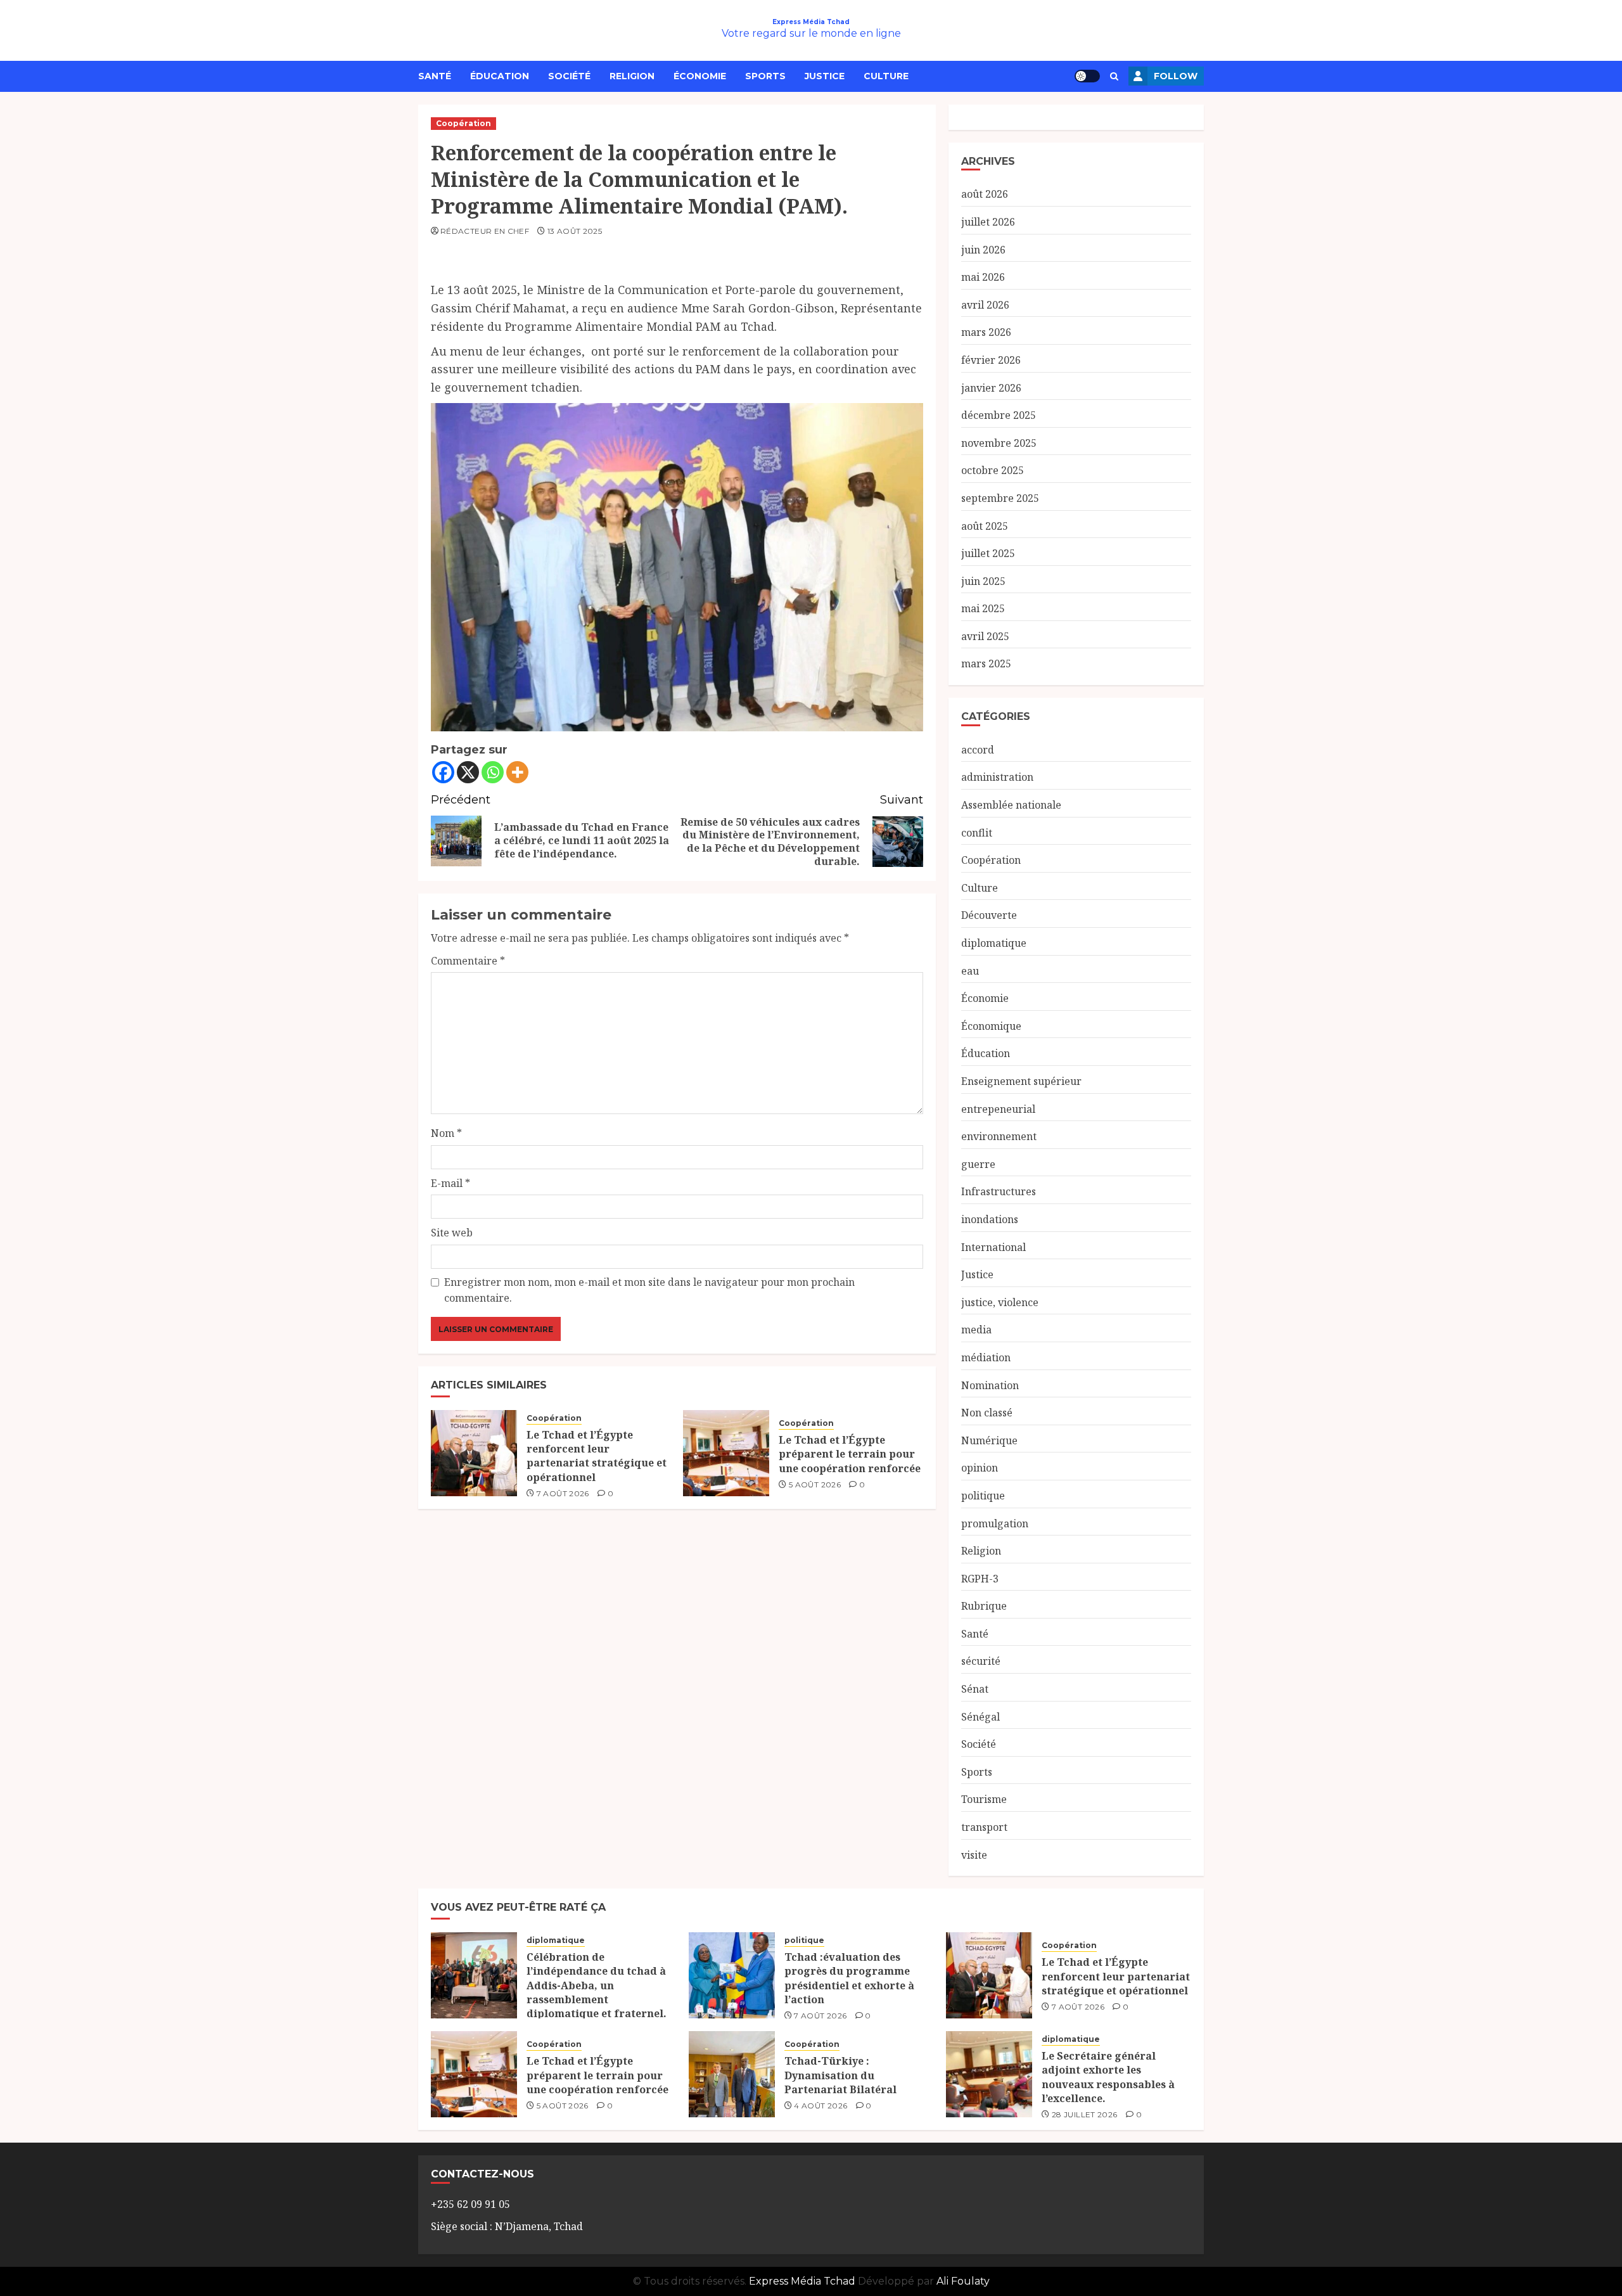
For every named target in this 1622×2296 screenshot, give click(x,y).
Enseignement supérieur (1021, 1081)
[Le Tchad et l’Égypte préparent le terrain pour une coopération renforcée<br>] (726, 1453)
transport (984, 1827)
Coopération (463, 123)
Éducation (500, 76)
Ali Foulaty (963, 2281)
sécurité (981, 1661)
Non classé (987, 1413)
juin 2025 (983, 581)
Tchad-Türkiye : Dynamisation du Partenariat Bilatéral (840, 2075)
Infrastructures (999, 1191)
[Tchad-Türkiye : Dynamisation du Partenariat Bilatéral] (732, 2074)
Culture (886, 76)
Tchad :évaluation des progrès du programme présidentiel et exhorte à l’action (849, 1978)
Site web (452, 1233)
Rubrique (984, 1606)
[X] (468, 772)
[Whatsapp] (493, 772)
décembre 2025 (999, 415)
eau (970, 971)
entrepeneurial (998, 1109)
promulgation (995, 1523)
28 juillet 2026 (1084, 2114)
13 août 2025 (575, 231)
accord (978, 750)
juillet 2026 (988, 222)
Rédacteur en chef (485, 231)
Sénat (975, 1689)
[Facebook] (443, 772)
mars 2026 (986, 332)
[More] (517, 772)
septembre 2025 (1000, 498)
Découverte (989, 915)
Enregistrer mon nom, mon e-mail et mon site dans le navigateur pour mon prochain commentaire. (649, 1290)
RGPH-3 (980, 1579)
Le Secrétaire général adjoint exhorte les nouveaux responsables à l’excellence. (1108, 2077)
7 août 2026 (563, 1493)
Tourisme (984, 1799)
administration (997, 777)
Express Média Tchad (811, 22)
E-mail (450, 1183)
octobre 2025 (993, 470)
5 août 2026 (815, 1485)
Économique (991, 1026)
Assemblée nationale (1011, 805)
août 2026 (985, 194)
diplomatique (994, 943)
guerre (978, 1164)
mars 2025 (986, 664)
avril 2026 (985, 305)
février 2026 (991, 360)
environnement (999, 1136)
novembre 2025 (999, 443)
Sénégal (980, 1717)
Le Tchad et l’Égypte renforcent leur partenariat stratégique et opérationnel (597, 1456)
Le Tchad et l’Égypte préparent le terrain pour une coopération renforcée (850, 1454)
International (993, 1247)
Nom (446, 1133)
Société (569, 76)
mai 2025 (983, 608)
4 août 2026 (821, 2106)
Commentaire (468, 961)
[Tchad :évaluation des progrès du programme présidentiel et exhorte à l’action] (732, 1975)
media (976, 1330)
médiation (986, 1357)
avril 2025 (985, 636)
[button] (1114, 76)
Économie (700, 76)
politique (983, 1496)
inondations (990, 1219)
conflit (977, 833)
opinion (980, 1468)
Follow (1176, 76)
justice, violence (1000, 1302)
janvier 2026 (991, 388)
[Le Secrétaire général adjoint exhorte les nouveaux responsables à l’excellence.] (989, 2074)
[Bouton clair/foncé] (1087, 76)
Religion (632, 76)
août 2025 (985, 526)
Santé (435, 76)
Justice (825, 76)
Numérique (989, 1440)
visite (974, 1855)
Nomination (990, 1385)
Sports (765, 76)
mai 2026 (983, 277)
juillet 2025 (988, 553)
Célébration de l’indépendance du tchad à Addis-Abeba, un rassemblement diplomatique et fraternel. (597, 1985)
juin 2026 (983, 250)
